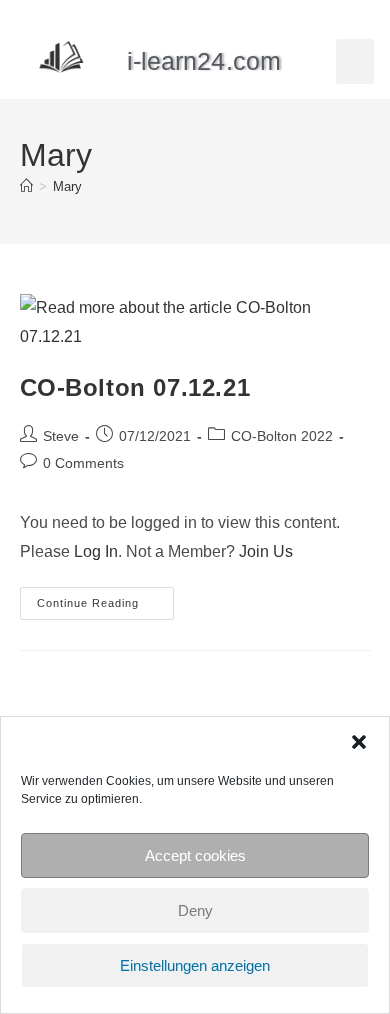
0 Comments (83, 463)
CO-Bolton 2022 (282, 436)
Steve (61, 436)
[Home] (26, 186)
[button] (359, 742)
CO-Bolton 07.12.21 (135, 387)
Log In (96, 551)
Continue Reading (105, 598)
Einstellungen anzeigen (195, 965)
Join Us (266, 551)
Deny (195, 910)
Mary (67, 186)
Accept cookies (195, 855)
